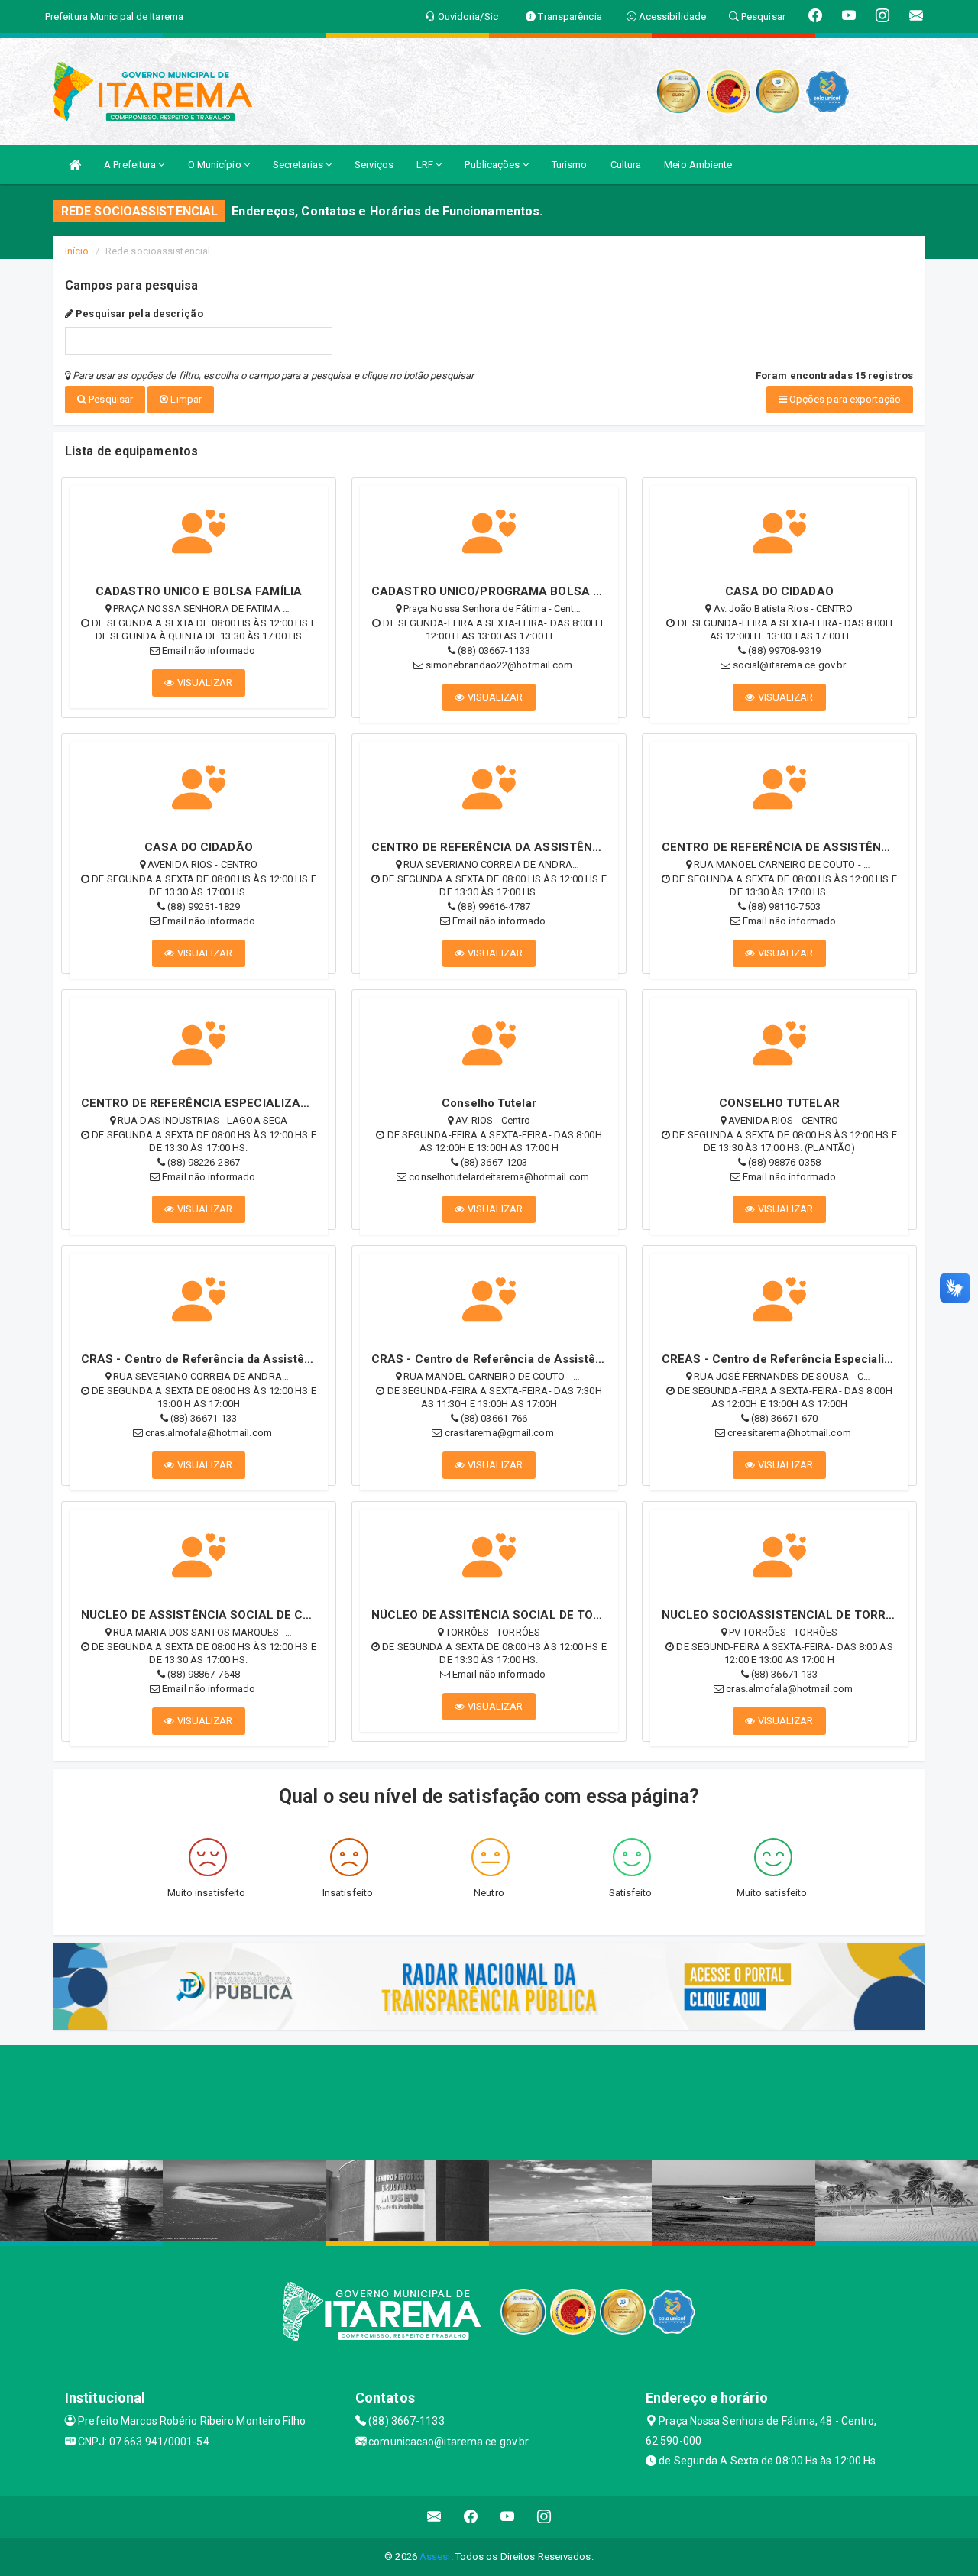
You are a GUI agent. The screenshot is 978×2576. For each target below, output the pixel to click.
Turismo (570, 165)
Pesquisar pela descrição (138, 314)
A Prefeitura (131, 165)
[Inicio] (75, 165)
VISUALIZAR (204, 683)
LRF (426, 165)
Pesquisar (110, 399)
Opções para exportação (844, 399)
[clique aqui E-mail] (434, 2517)
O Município (216, 165)
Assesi (435, 2557)
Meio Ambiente (698, 165)
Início (77, 251)
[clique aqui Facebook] (471, 2517)
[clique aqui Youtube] (508, 2517)
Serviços (374, 165)
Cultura (626, 165)
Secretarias (299, 165)
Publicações (493, 165)
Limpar (185, 399)
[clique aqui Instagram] (544, 2517)
